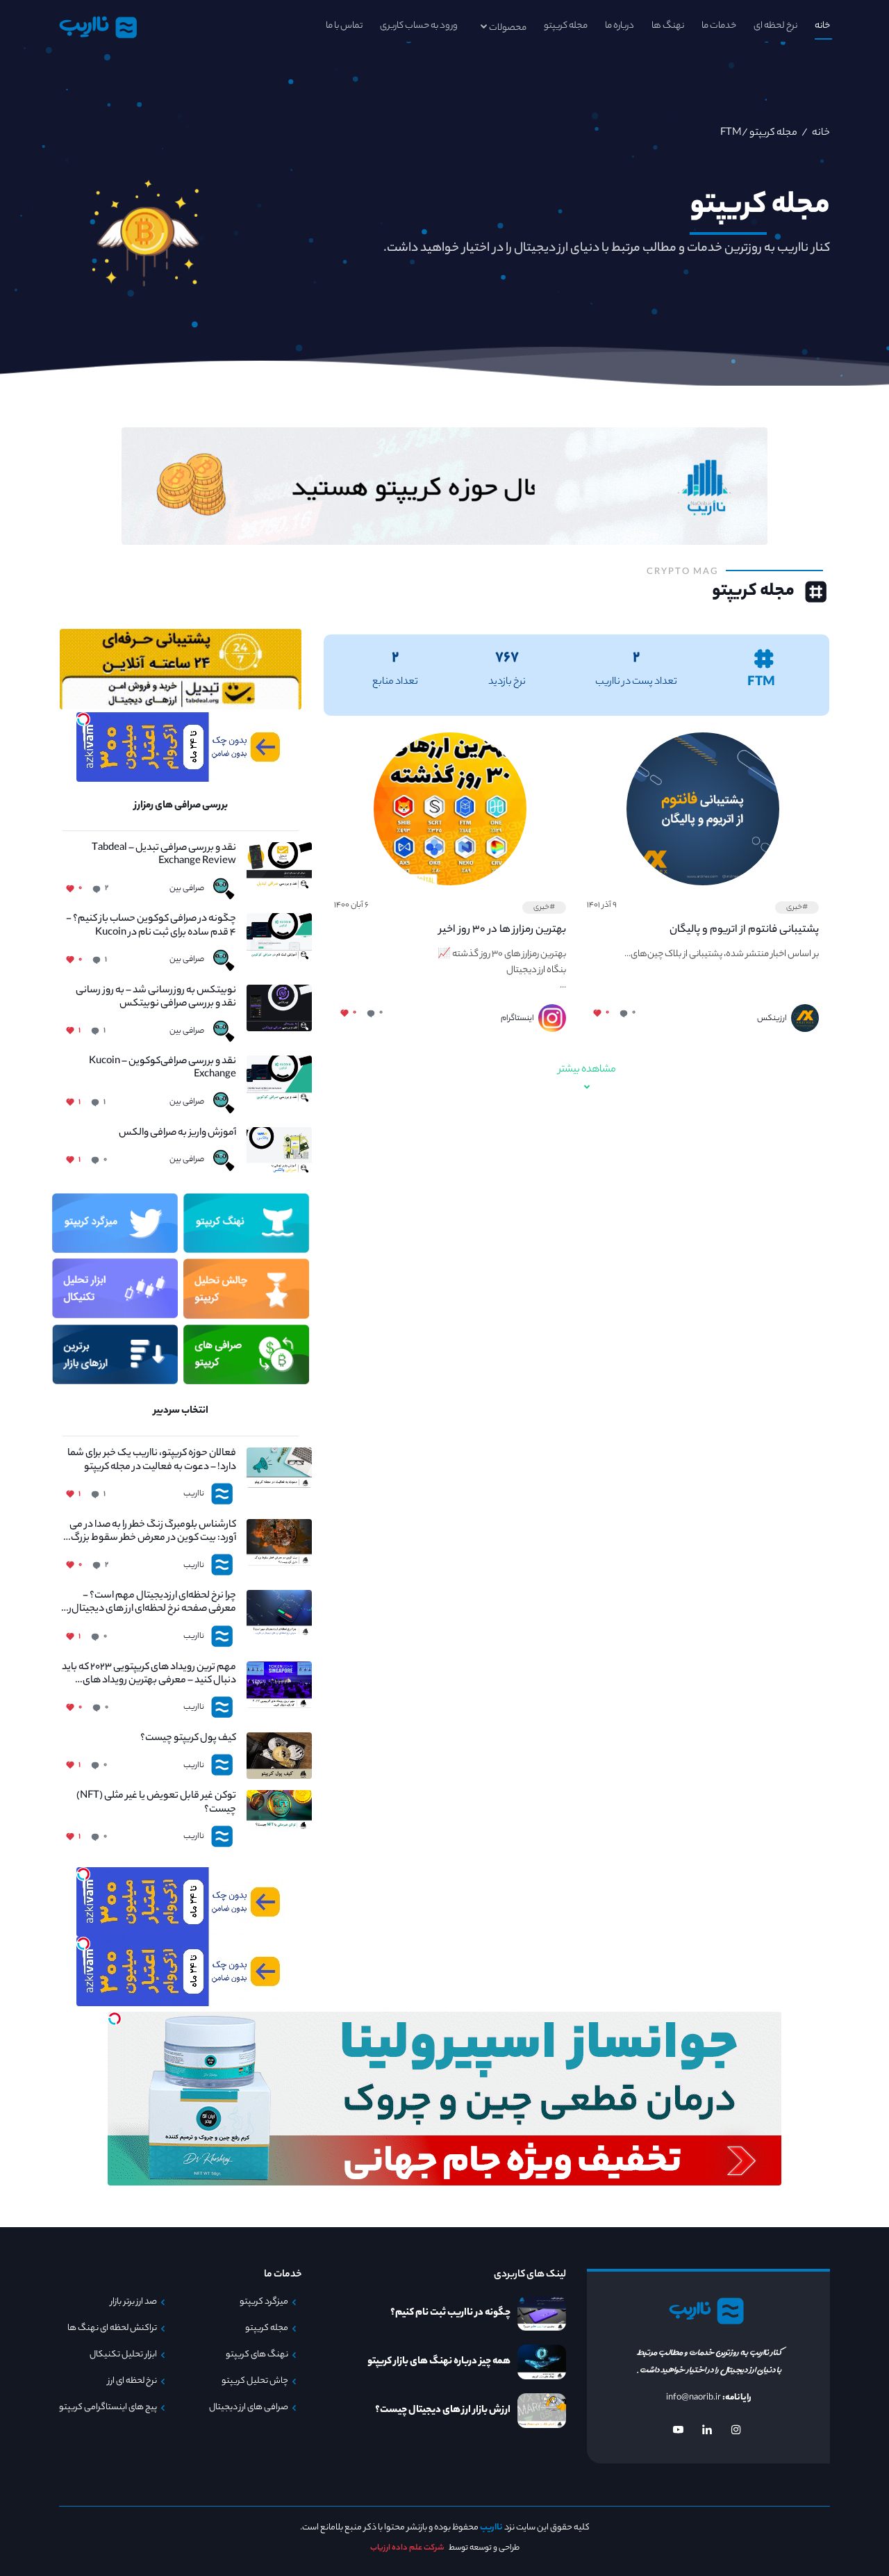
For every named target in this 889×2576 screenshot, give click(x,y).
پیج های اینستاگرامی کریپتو (108, 2408)
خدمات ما (719, 26)
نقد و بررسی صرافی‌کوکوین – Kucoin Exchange (163, 1069)
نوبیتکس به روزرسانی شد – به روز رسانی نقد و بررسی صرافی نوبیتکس (156, 998)
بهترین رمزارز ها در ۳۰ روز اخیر (502, 930)
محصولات (508, 28)
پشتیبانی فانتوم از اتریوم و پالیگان (744, 930)
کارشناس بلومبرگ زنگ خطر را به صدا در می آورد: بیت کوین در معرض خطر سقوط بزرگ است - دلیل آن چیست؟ (153, 1532)
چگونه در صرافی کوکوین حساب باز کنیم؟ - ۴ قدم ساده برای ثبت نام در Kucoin (151, 926)
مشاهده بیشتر (587, 1070)
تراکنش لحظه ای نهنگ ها (112, 2329)
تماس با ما (344, 26)
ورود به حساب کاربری (419, 26)
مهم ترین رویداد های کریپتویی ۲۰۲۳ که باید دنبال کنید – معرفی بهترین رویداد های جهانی (149, 1675)
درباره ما (620, 26)
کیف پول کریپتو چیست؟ (188, 1739)
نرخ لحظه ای (775, 26)
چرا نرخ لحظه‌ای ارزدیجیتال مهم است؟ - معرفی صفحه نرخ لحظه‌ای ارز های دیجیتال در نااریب (149, 1603)
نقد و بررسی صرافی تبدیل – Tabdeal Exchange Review (164, 855)
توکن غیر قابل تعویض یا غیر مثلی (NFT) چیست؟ (156, 1803)
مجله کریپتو (566, 26)
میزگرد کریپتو (264, 2302)
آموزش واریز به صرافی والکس (177, 1134)
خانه (822, 26)
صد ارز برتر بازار (134, 2302)
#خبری (797, 908)
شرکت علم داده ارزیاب (407, 2548)
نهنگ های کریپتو (257, 2355)
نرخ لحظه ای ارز (132, 2381)
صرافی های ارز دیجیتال (249, 2408)
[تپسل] (83, 719)
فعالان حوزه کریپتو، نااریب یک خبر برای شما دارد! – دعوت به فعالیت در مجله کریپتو (152, 1461)
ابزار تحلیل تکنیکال (123, 2355)
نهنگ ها (668, 26)
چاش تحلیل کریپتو (255, 2381)
